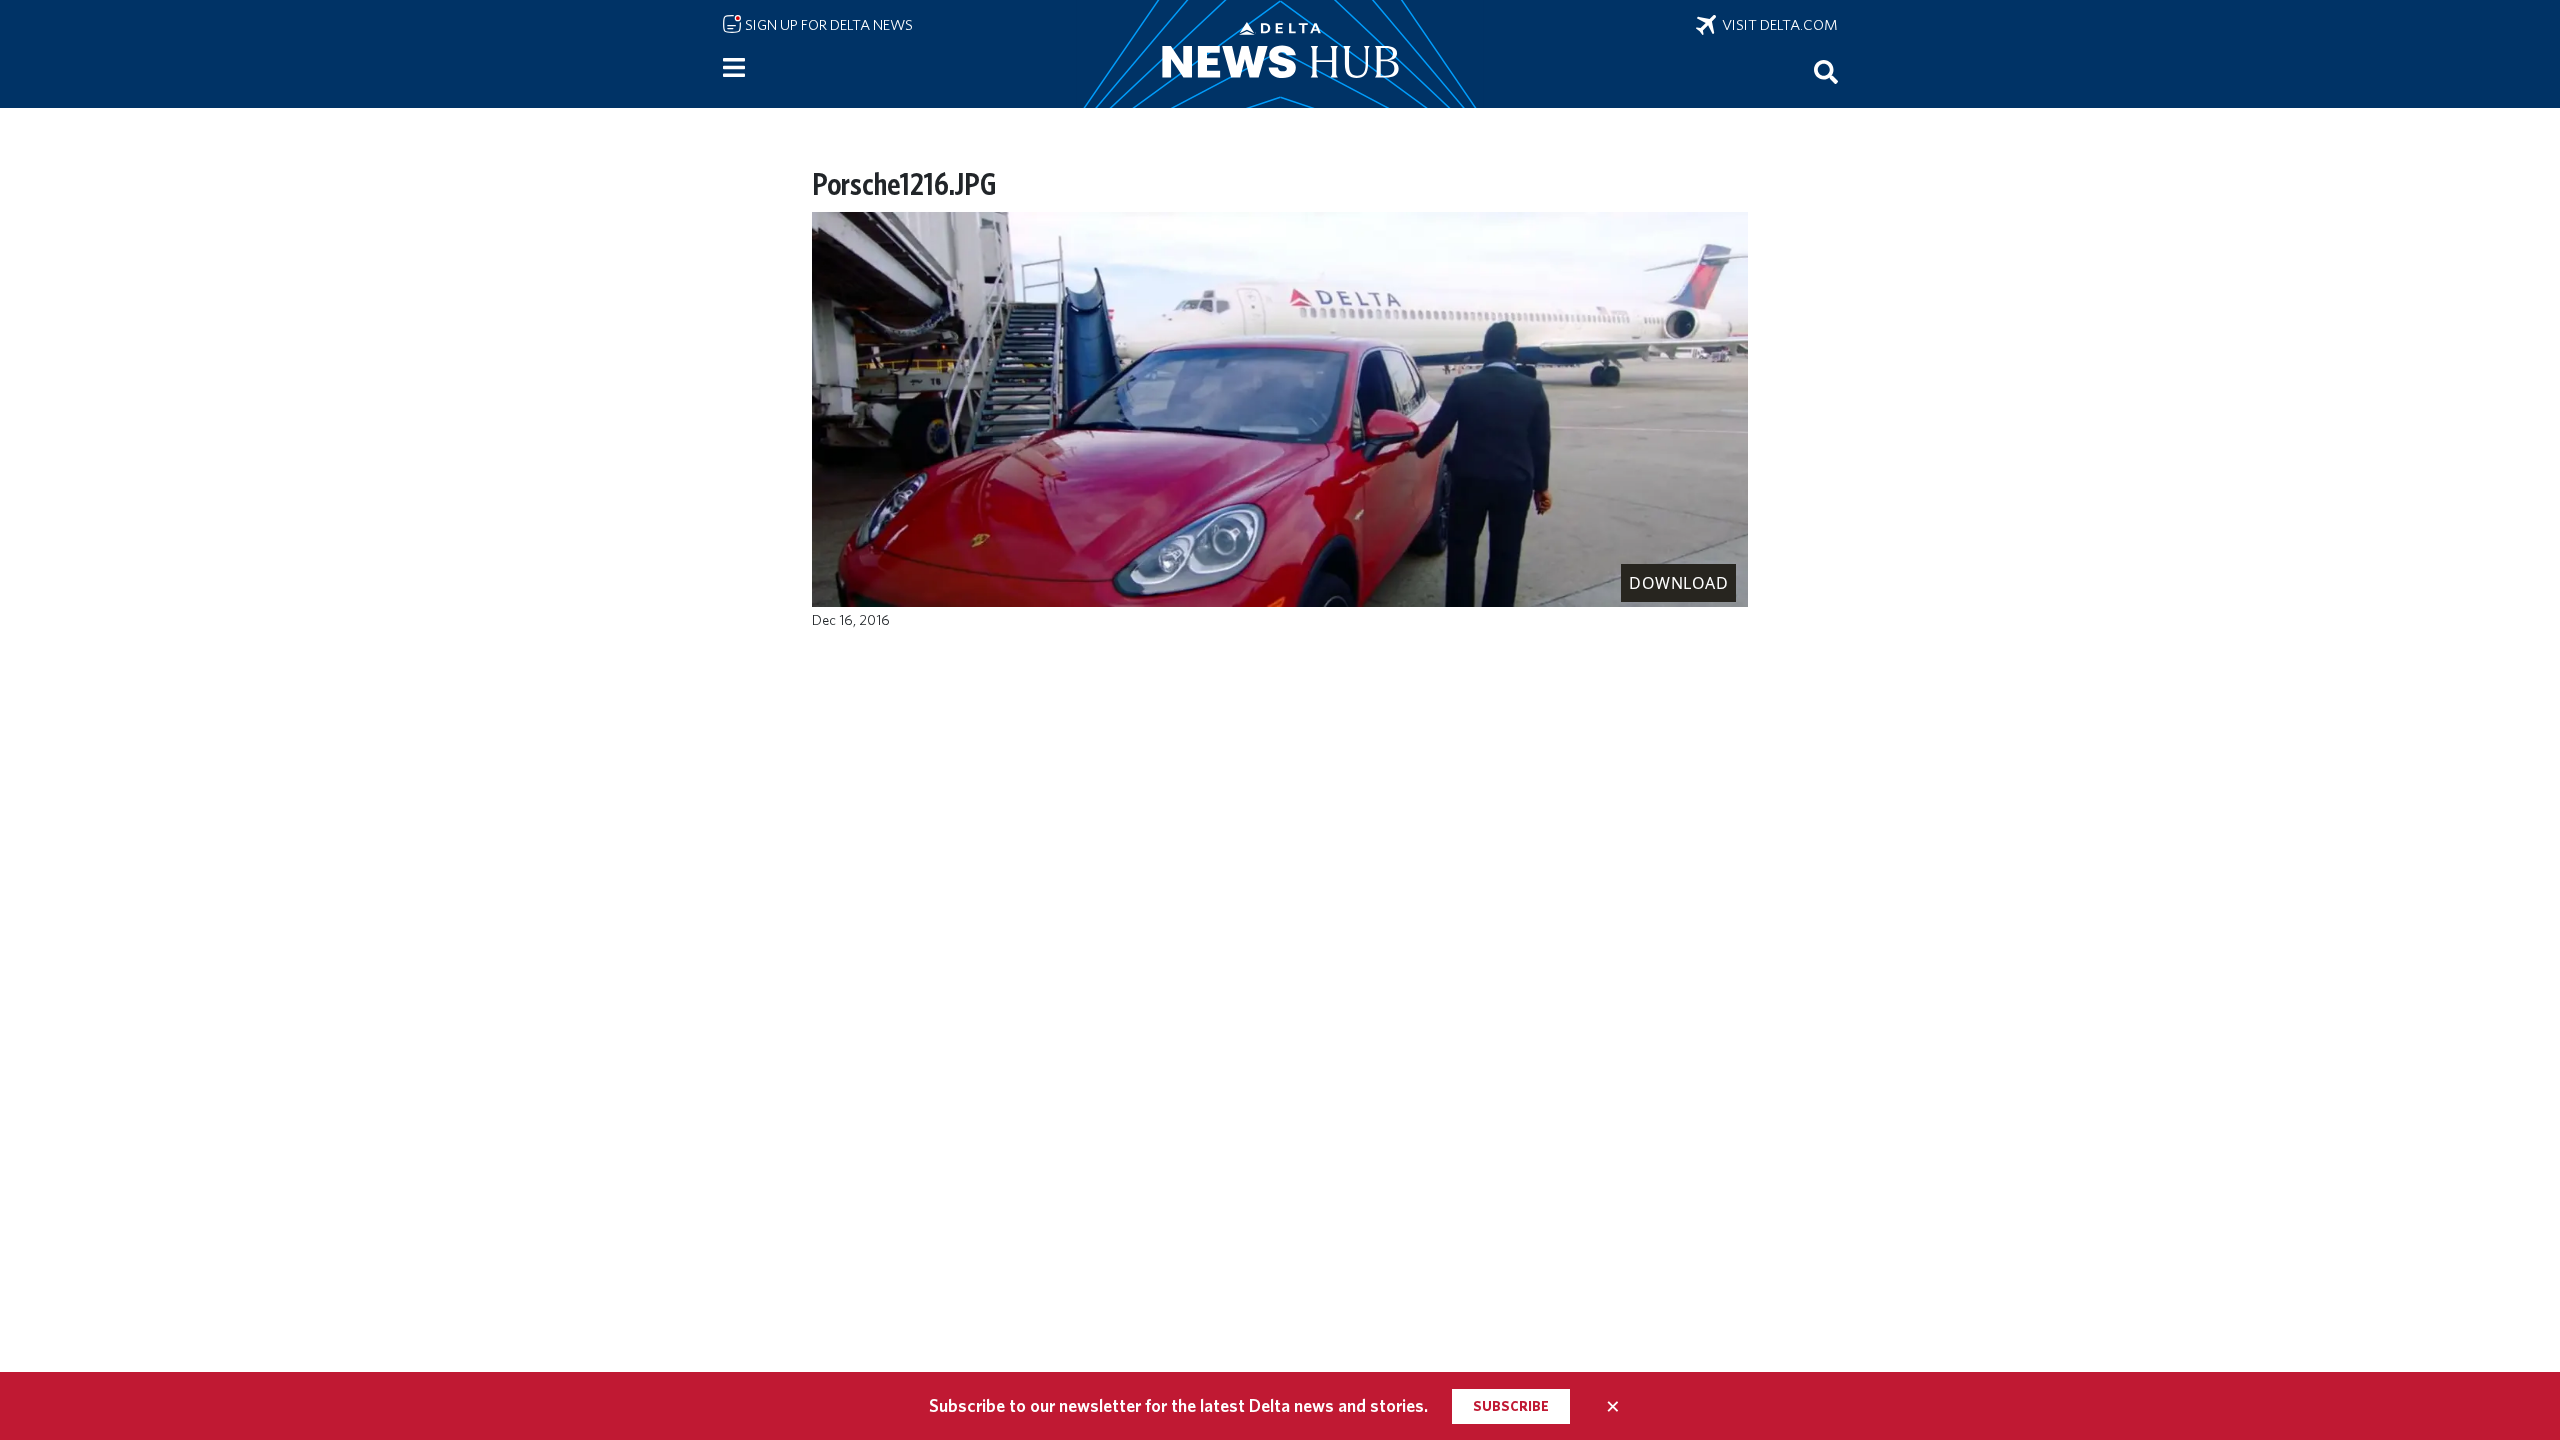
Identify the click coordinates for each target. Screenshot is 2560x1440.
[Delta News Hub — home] (1280, 54)
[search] (1826, 71)
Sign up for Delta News (827, 25)
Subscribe (1511, 1406)
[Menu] (734, 68)
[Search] (1826, 71)
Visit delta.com (1777, 25)
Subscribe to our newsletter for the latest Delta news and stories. (1178, 1405)
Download (1678, 583)
